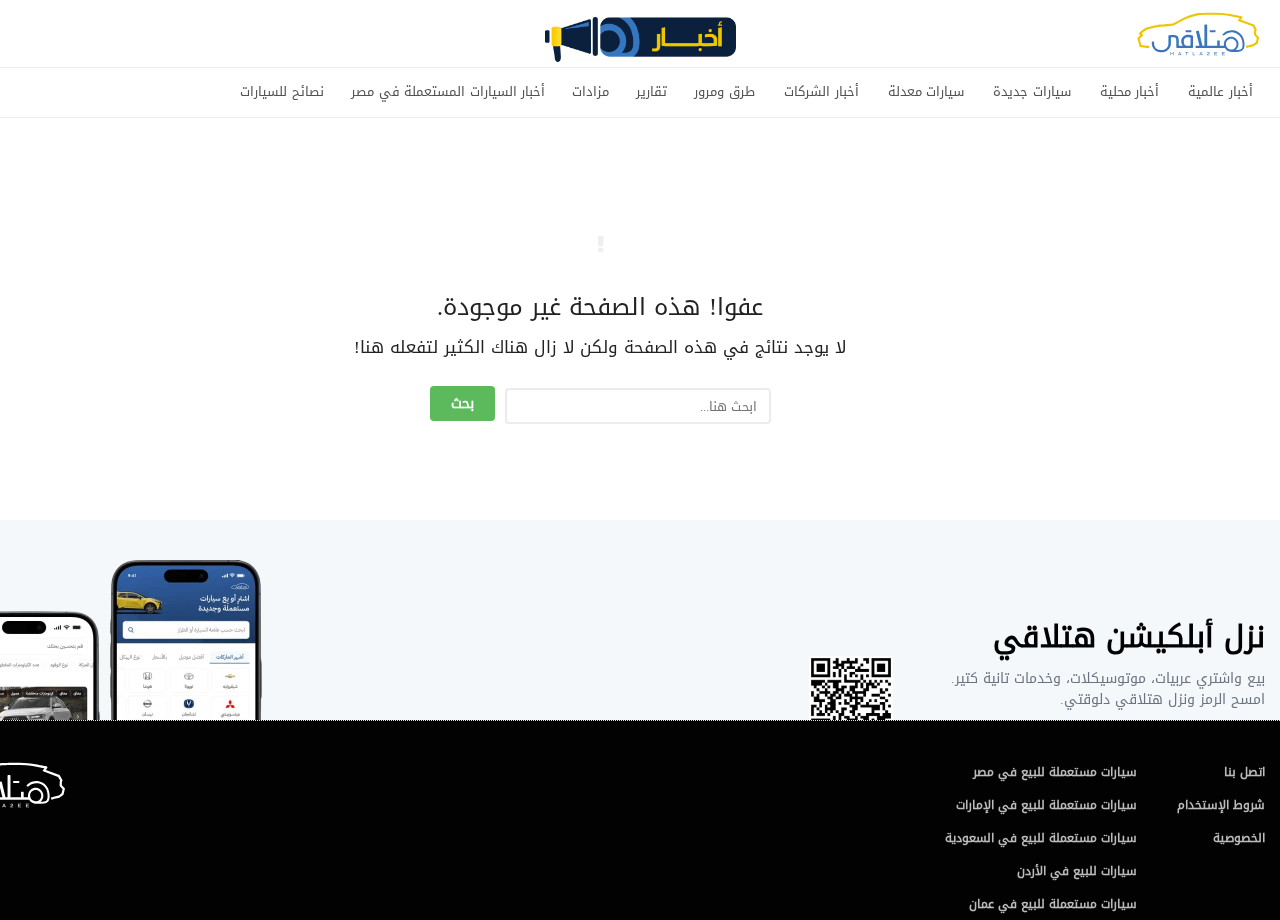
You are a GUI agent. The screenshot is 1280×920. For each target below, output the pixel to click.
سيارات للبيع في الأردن (1077, 871)
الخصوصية (1239, 838)
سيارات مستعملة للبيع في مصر (1055, 772)
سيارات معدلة (926, 92)
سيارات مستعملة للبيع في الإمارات (1046, 805)
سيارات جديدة (1032, 92)
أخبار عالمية (1220, 92)
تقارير (651, 92)
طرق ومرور (724, 92)
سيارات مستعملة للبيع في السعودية (1041, 838)
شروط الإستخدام (1221, 805)
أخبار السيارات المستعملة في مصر (448, 92)
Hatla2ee (1198, 40)
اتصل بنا (1244, 772)
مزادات (590, 92)
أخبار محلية (1130, 92)
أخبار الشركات (821, 92)
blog (640, 47)
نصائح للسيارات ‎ (280, 92)
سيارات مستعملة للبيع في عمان (1053, 904)
